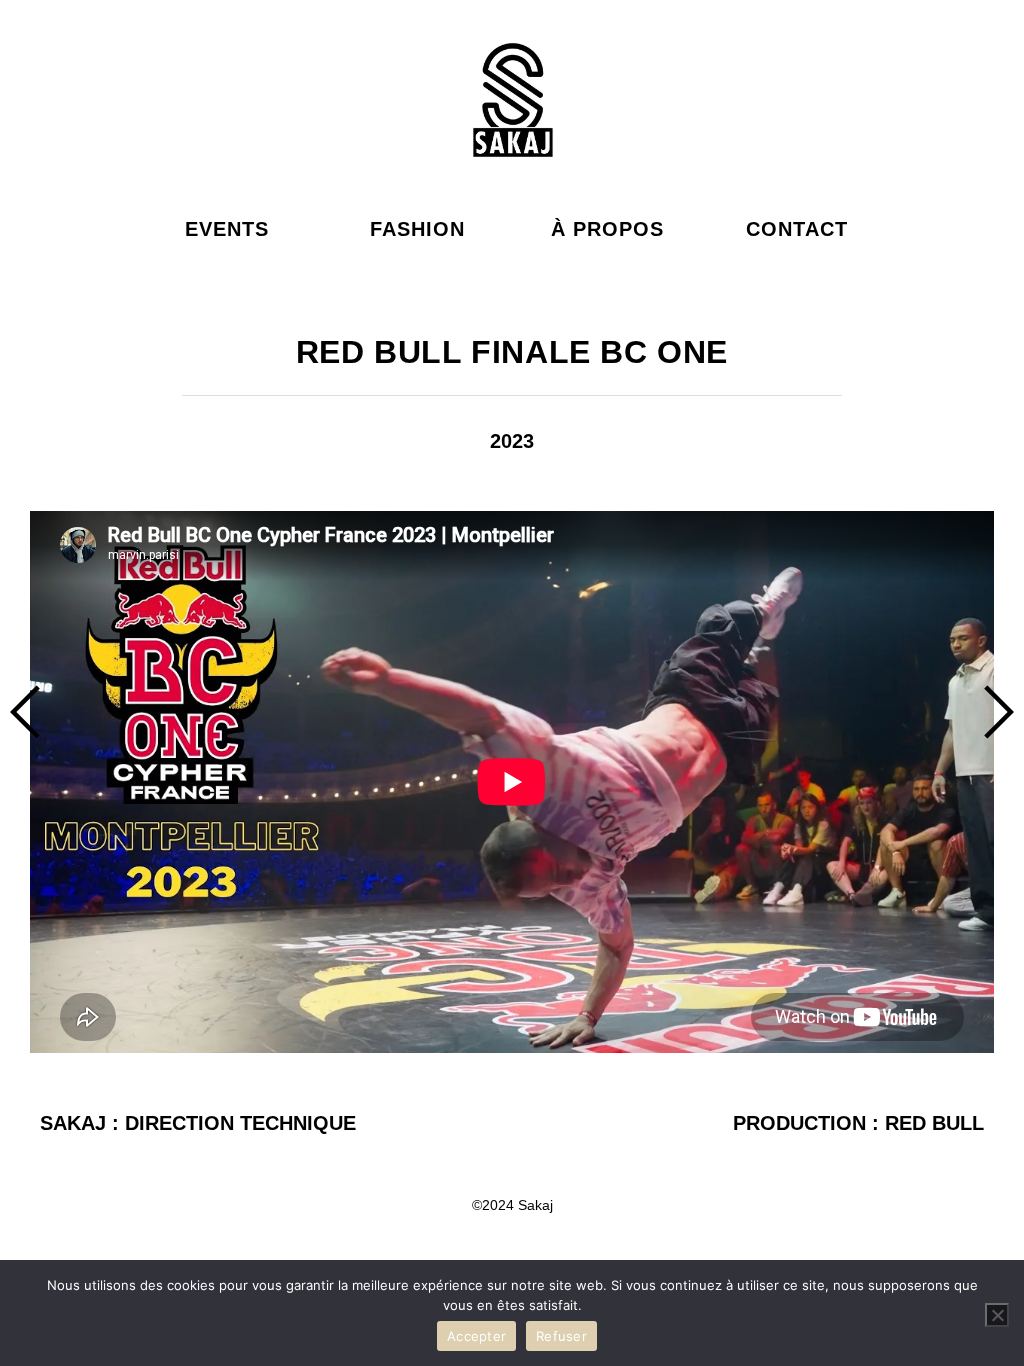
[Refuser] (997, 1315)
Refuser (561, 1336)
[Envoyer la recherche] (210, 100)
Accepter (476, 1336)
